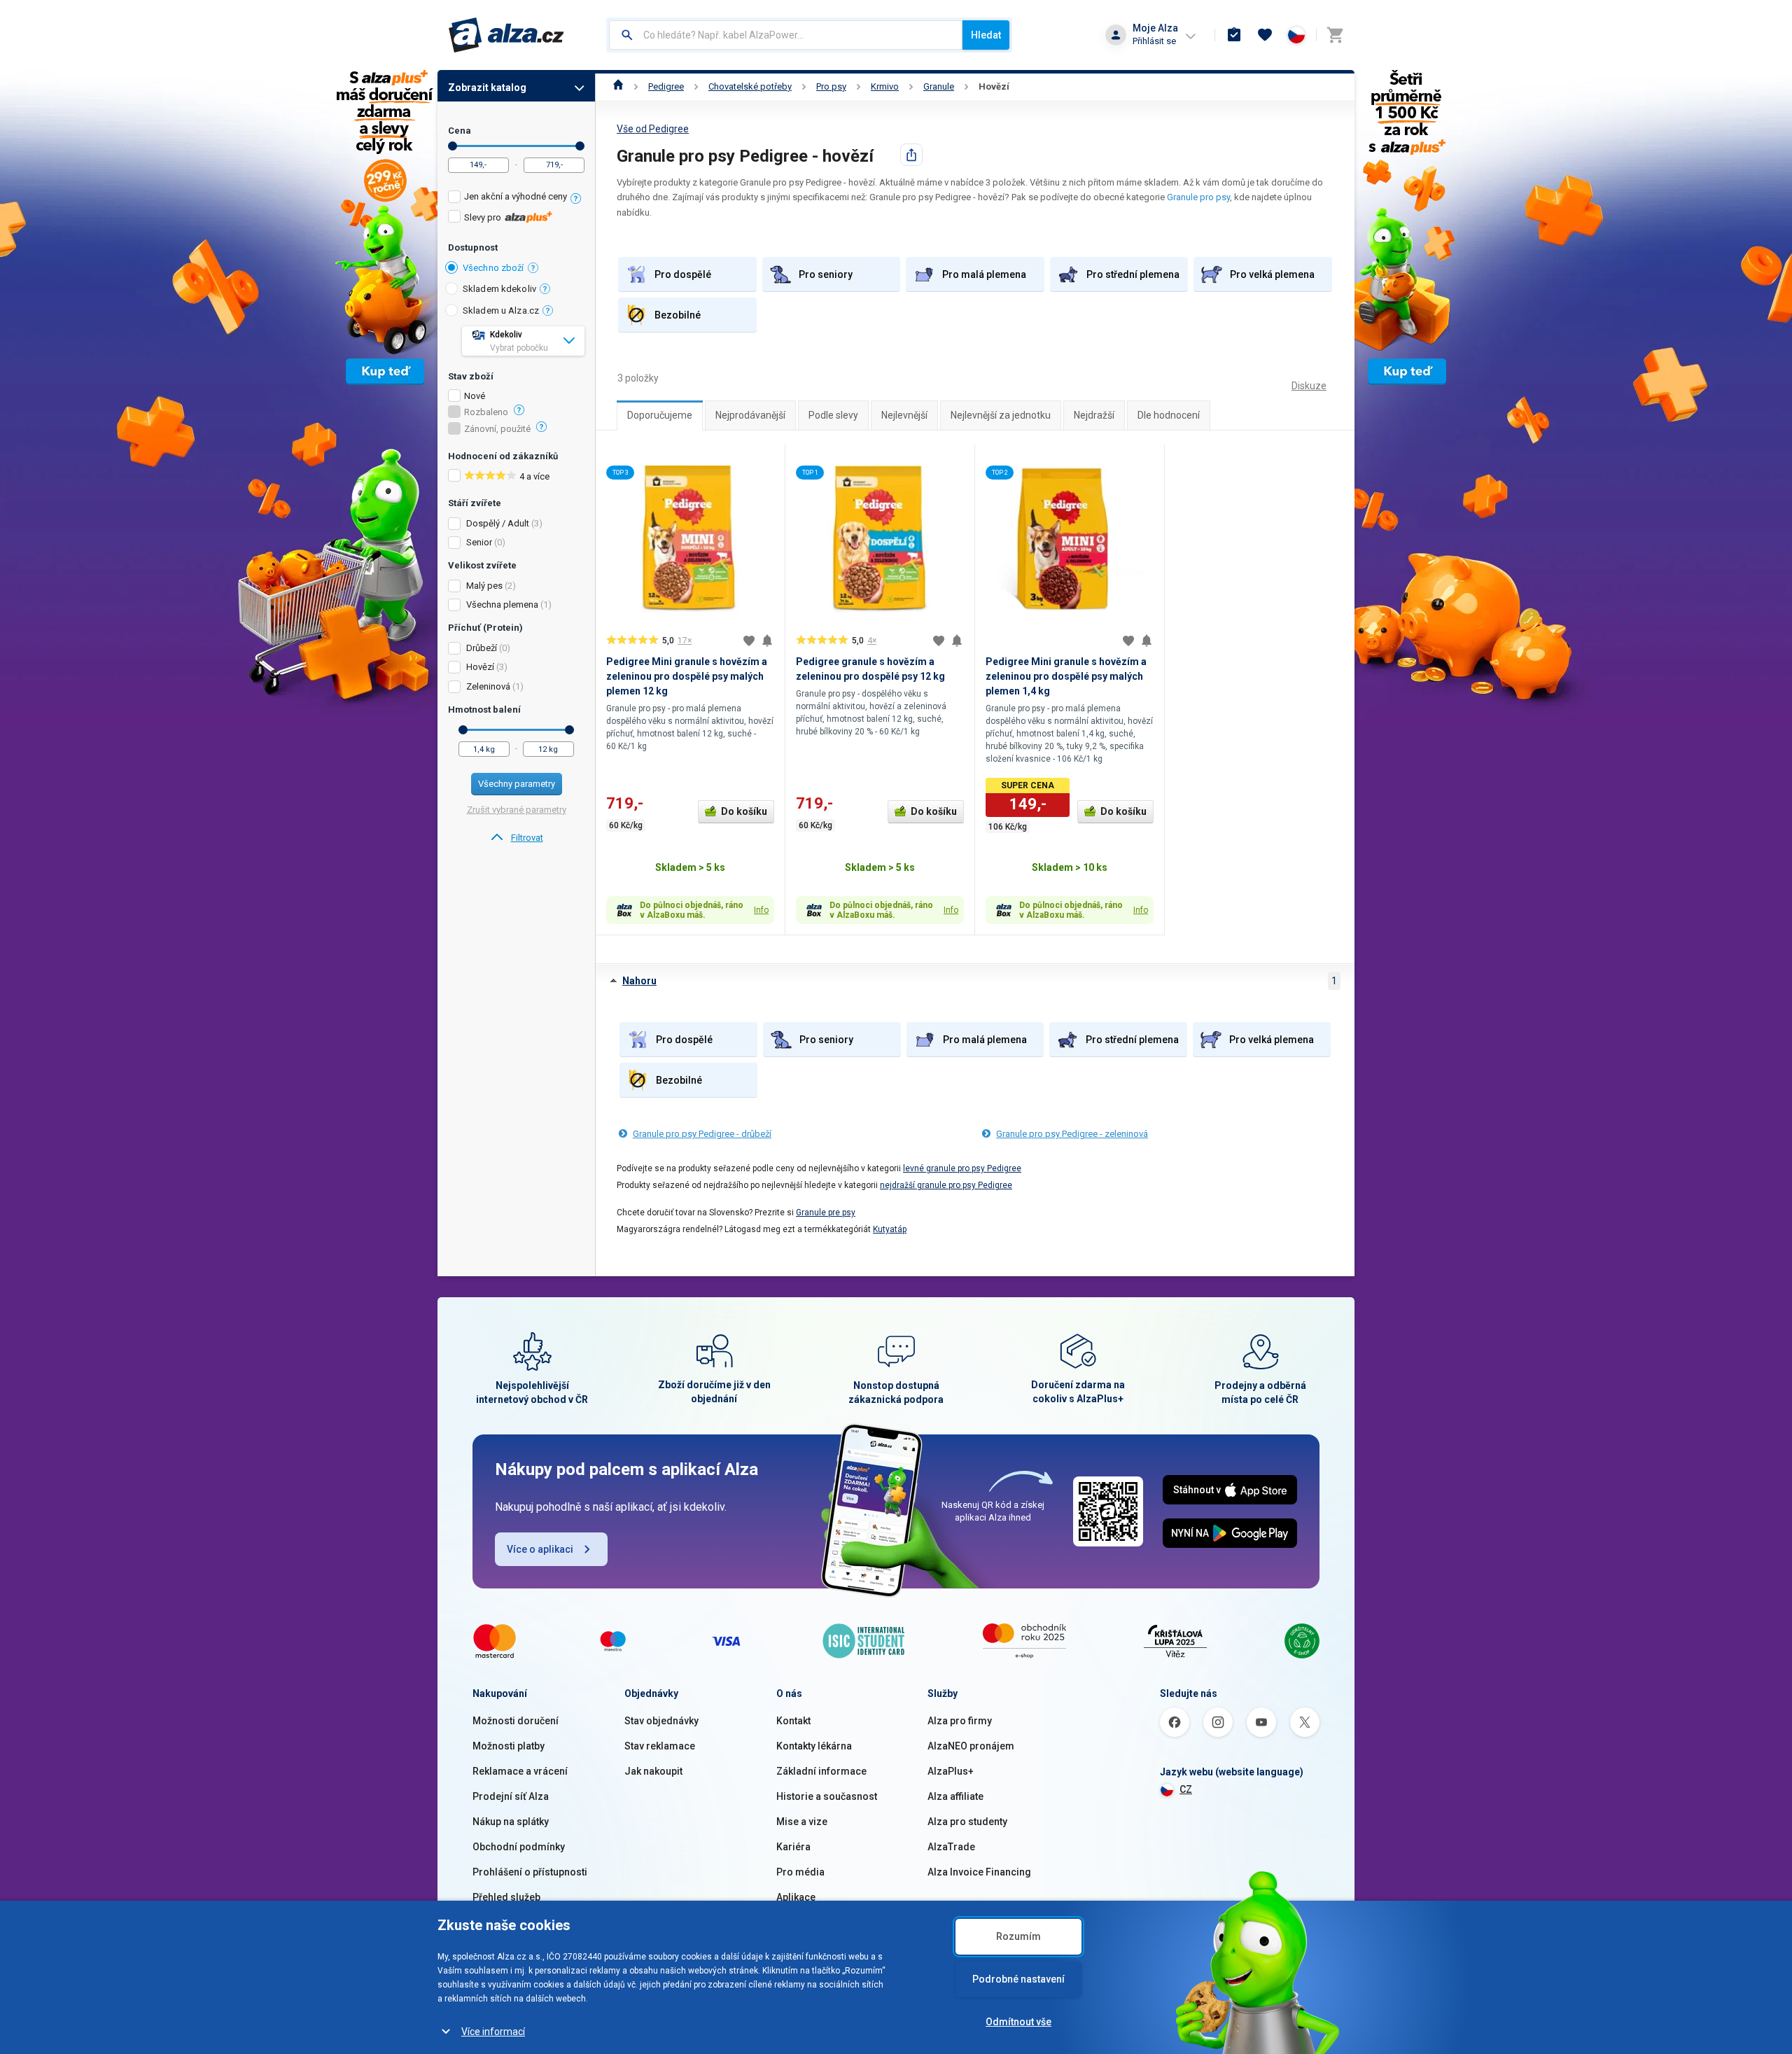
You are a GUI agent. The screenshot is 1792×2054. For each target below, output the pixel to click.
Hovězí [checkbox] (480, 667)
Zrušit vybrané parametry (517, 810)
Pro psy (831, 86)
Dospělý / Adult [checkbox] (498, 523)
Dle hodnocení (1169, 415)
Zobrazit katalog (487, 88)
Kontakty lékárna (814, 1746)
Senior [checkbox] (479, 542)
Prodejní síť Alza (511, 1796)
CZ (1186, 1789)
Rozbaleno (486, 412)
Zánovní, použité (497, 429)
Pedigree (666, 86)
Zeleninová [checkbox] (488, 686)
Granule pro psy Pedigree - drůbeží (702, 1134)
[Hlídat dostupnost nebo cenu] (767, 641)
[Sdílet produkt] (911, 155)
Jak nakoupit (653, 1771)
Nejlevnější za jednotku (1001, 415)
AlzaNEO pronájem (971, 1746)
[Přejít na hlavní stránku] (506, 35)
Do (580, 146)
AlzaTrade (951, 1847)
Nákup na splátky (511, 1822)
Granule (939, 86)
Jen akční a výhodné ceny (516, 196)
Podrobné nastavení (1018, 1979)
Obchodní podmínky (519, 1847)
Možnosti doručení (516, 1721)
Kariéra (793, 1847)
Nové (475, 396)
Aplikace (796, 1897)
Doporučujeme (660, 415)
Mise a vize (802, 1822)
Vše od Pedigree (653, 129)
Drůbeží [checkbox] (482, 648)
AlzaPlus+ (951, 1771)
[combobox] (786, 35)
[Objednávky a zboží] (1234, 35)
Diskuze (1309, 386)
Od (453, 146)
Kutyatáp (890, 1229)
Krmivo (885, 86)
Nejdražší (1094, 415)
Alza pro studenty (967, 1822)
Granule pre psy (826, 1213)
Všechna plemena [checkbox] (502, 605)
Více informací (493, 2032)
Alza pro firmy (960, 1721)
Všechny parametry (517, 784)
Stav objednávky (661, 1721)
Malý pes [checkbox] (484, 586)
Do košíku (744, 811)
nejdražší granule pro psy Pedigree (946, 1185)
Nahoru (639, 981)
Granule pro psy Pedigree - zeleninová (1072, 1134)
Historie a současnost (827, 1796)
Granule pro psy (1198, 197)
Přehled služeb (506, 1897)
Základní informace (821, 1771)
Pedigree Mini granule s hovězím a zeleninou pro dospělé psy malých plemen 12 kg (687, 676)
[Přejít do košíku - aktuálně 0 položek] (1335, 35)
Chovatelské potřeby (750, 86)
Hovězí (994, 86)
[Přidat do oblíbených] (749, 641)
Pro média (800, 1872)
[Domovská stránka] (618, 86)
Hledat (986, 35)
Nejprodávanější (750, 415)
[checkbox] (516, 198)
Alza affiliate (955, 1796)
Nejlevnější (904, 415)
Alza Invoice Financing (979, 1872)
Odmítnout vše (1018, 2022)
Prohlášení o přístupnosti (530, 1872)
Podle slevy (833, 415)
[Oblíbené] (1265, 35)
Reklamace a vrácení (520, 1771)
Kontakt (793, 1721)
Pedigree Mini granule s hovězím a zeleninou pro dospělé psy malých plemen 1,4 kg (1066, 676)
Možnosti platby (509, 1746)
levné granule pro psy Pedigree (962, 1168)
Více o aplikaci (540, 1549)
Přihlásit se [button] (1154, 41)
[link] (516, 838)
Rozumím (1018, 1936)
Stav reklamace (660, 1746)
